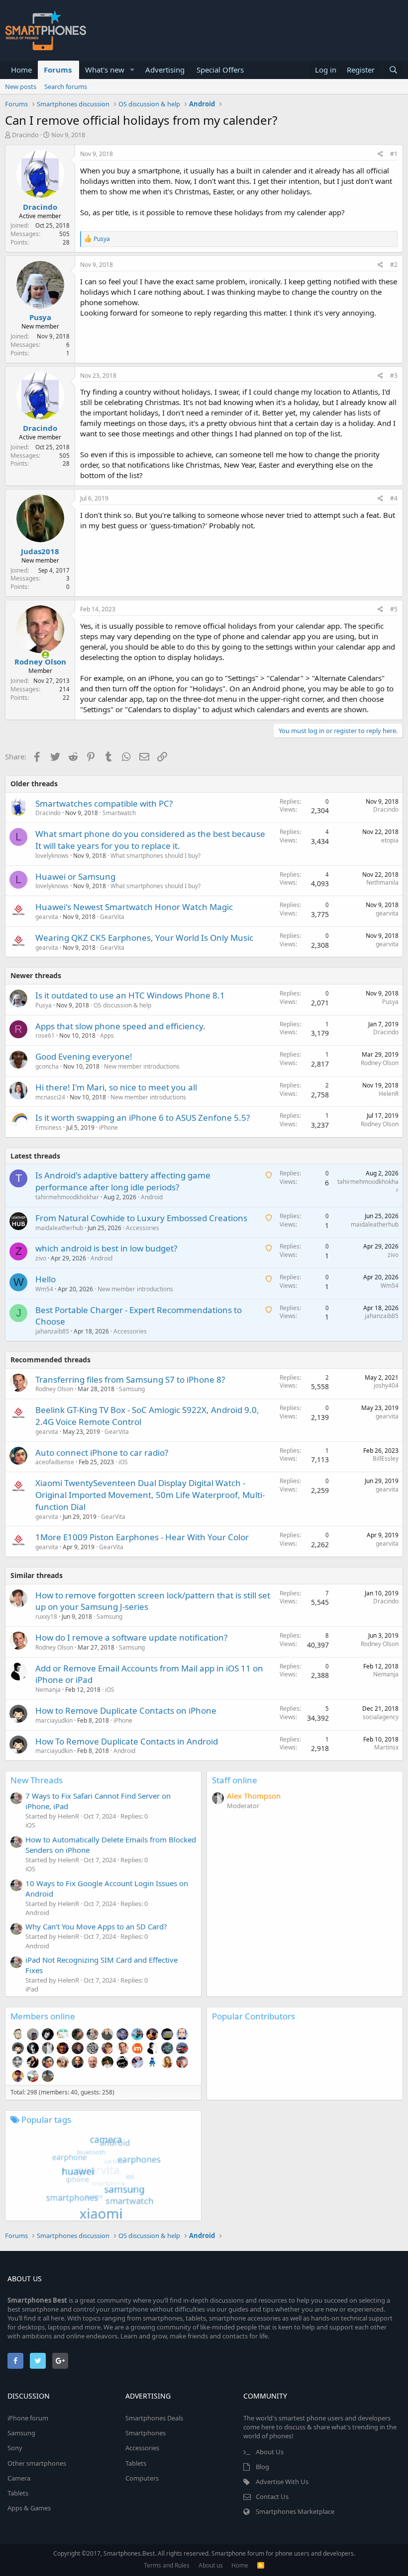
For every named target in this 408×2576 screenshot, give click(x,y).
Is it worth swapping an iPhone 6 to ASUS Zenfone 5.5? (143, 1118)
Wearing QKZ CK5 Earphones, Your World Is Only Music (144, 938)
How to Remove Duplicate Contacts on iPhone (126, 1710)
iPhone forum (28, 2418)
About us (211, 2565)
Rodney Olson (40, 662)
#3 (394, 375)
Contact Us (272, 2496)
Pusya (40, 317)
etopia (390, 840)
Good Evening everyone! (84, 1056)
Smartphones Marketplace (295, 2511)
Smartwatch (119, 813)
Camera (19, 2478)
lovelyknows (52, 856)
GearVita (112, 917)
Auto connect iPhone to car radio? (102, 1453)
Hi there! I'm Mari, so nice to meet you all (116, 1087)
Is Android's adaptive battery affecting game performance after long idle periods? (123, 1181)
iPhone (108, 1127)
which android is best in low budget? (106, 1248)
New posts (21, 86)
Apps (107, 1036)
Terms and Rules (167, 2565)
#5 (394, 609)
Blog (262, 2467)
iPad (32, 1989)
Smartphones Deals (154, 2418)
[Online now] (39, 653)
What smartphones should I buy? (155, 856)
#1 (394, 154)
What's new (105, 70)
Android (152, 1197)
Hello (46, 1279)
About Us (270, 2452)
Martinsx (386, 1747)
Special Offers (220, 70)
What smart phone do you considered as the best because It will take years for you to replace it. (150, 840)
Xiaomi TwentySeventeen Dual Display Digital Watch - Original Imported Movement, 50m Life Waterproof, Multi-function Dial (150, 1495)
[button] (132, 70)
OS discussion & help (122, 1005)
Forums (58, 70)
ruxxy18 (46, 1617)
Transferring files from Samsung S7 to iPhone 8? (130, 1379)
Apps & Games (29, 2508)
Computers (142, 2478)
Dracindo (25, 135)
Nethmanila (382, 882)
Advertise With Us (282, 2482)
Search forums (66, 86)
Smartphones (146, 2433)
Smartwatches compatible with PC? (104, 803)
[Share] (380, 154)
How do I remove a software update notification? (131, 1637)
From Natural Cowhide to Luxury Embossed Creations (141, 1218)
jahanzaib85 (52, 1331)
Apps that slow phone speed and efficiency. (120, 1026)
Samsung (132, 1389)
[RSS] (261, 2565)
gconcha (47, 1066)
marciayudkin (54, 1720)
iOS (123, 1462)
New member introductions (142, 1066)
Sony (15, 2448)
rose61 (45, 1036)
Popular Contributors (254, 2016)
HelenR (389, 1094)
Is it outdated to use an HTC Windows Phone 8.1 (130, 995)
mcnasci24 (50, 1097)
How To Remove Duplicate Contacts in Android (127, 1741)
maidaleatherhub (59, 1228)
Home (21, 70)
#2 (394, 265)
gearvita (47, 917)
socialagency (381, 1717)
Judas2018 (40, 551)
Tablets (18, 2493)
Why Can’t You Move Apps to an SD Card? (96, 1926)
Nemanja (48, 1690)
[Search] (393, 70)
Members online (43, 2016)
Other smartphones (37, 2463)
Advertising (165, 70)
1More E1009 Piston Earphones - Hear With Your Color (142, 1537)
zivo (41, 1258)
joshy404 (386, 1385)
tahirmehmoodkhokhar (67, 1197)
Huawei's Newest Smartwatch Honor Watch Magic (134, 907)
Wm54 (44, 1289)
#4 (394, 498)
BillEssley (386, 1458)
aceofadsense (55, 1462)
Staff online (235, 1780)
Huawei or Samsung (75, 876)
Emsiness (49, 1127)
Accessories (143, 1228)
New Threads (37, 1780)
